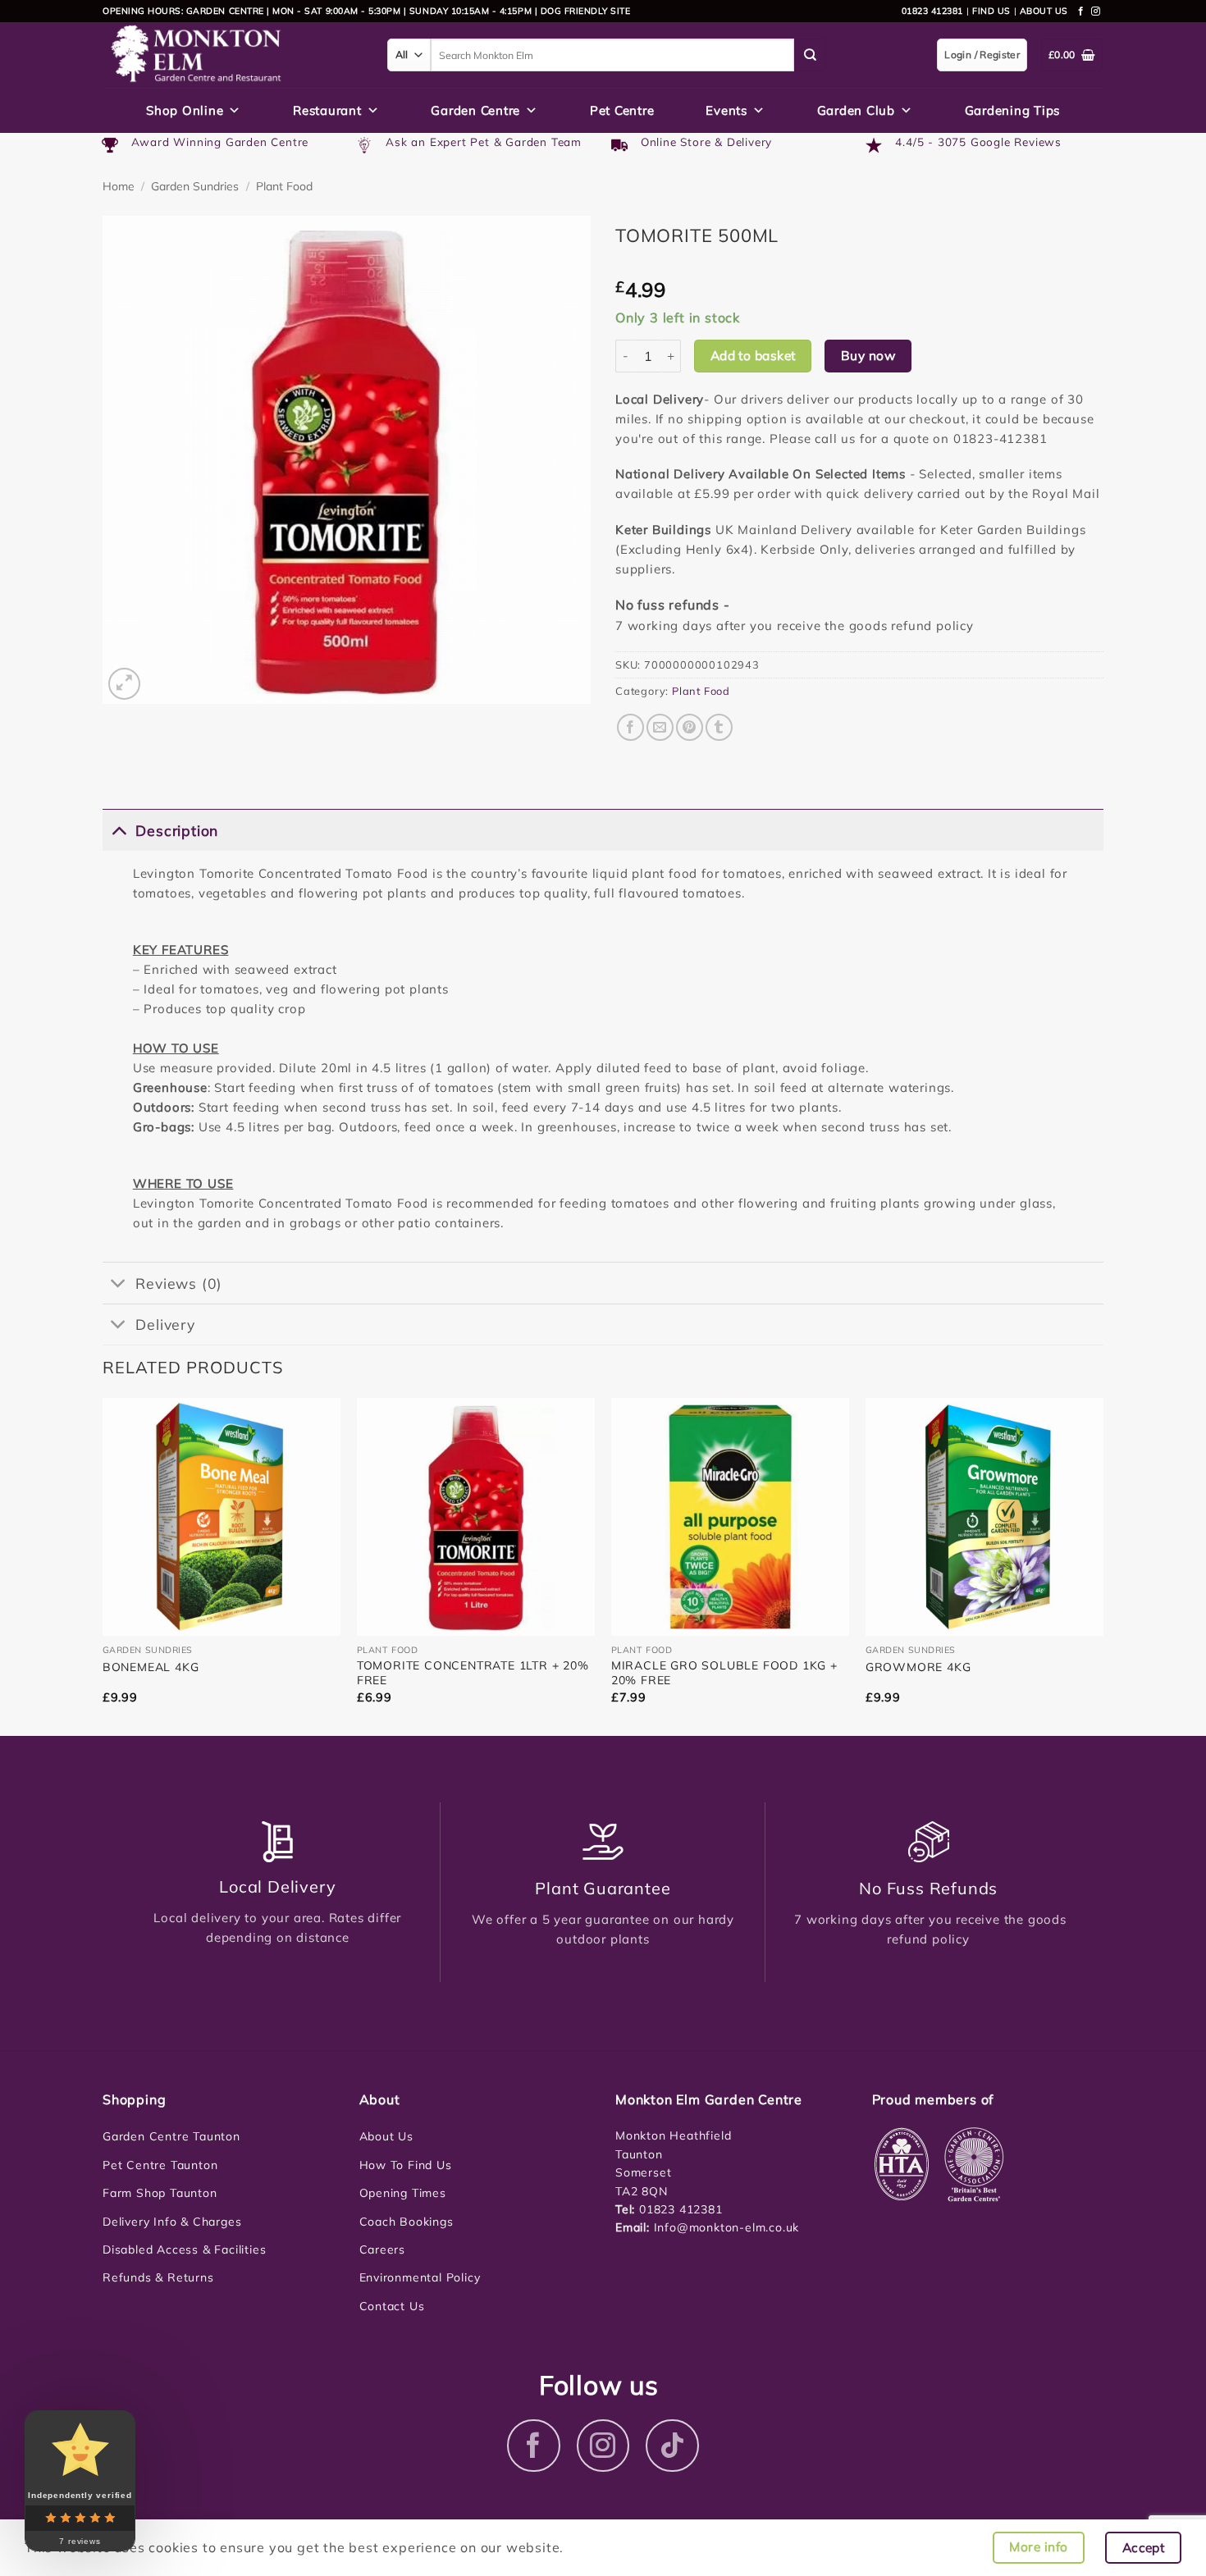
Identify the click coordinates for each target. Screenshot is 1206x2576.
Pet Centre (622, 110)
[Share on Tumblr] (719, 727)
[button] (124, 684)
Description (177, 830)
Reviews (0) (179, 1283)
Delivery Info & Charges (172, 2222)
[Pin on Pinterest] (690, 727)
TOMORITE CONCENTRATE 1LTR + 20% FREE (473, 1673)
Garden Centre (475, 110)
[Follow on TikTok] (672, 2446)
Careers (383, 2249)
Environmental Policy (420, 2277)
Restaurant (327, 110)
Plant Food (284, 186)
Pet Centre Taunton (160, 2165)
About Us (386, 2136)
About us (1044, 11)
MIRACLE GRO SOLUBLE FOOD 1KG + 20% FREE (724, 1673)
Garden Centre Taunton (171, 2136)
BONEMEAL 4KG (151, 1667)
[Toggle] (119, 830)
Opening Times (403, 2193)
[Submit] (811, 55)
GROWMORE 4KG (918, 1667)
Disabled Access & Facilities (184, 2249)
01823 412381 (932, 11)
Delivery (165, 1324)
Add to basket (753, 355)
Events (726, 110)
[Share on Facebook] (630, 727)
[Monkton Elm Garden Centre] (233, 55)
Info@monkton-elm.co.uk (727, 2227)
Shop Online (185, 110)
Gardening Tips (1013, 110)
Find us (991, 11)
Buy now (868, 355)
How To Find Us (406, 2165)
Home (119, 186)
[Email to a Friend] (660, 727)
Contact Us (392, 2306)
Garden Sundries (195, 186)
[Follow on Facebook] (1081, 11)
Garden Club (856, 110)
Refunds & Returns (158, 2277)
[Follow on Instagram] (1096, 11)
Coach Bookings (407, 2222)
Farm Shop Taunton (160, 2193)
